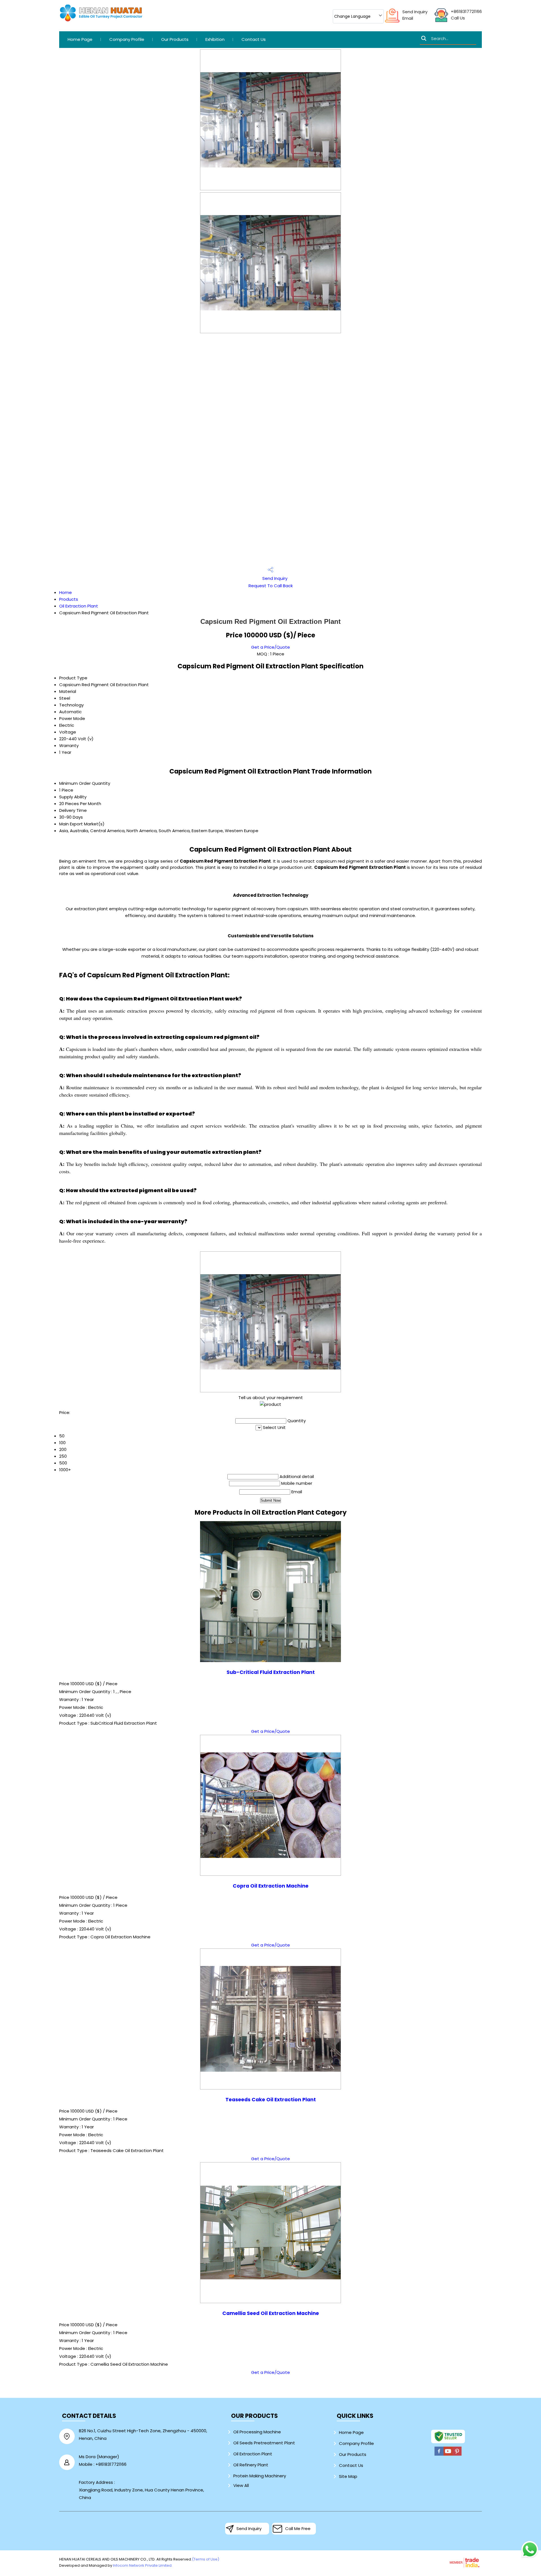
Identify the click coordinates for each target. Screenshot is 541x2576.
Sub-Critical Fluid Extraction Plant (271, 1672)
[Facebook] (439, 2455)
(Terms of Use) (206, 2559)
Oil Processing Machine (257, 2432)
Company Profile (127, 39)
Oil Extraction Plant (79, 606)
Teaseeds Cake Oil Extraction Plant (271, 2100)
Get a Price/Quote (270, 647)
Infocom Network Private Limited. (143, 2565)
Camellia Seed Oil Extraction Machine (271, 2313)
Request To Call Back (271, 586)
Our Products (175, 39)
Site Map (348, 2476)
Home (66, 592)
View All (241, 2485)
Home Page (80, 39)
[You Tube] (448, 2455)
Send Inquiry (415, 12)
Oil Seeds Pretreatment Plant (264, 2443)
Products (69, 599)
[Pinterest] (457, 2455)
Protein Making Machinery (260, 2476)
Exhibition (215, 39)
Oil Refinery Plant (251, 2465)
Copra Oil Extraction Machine (271, 1886)
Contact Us (254, 39)
